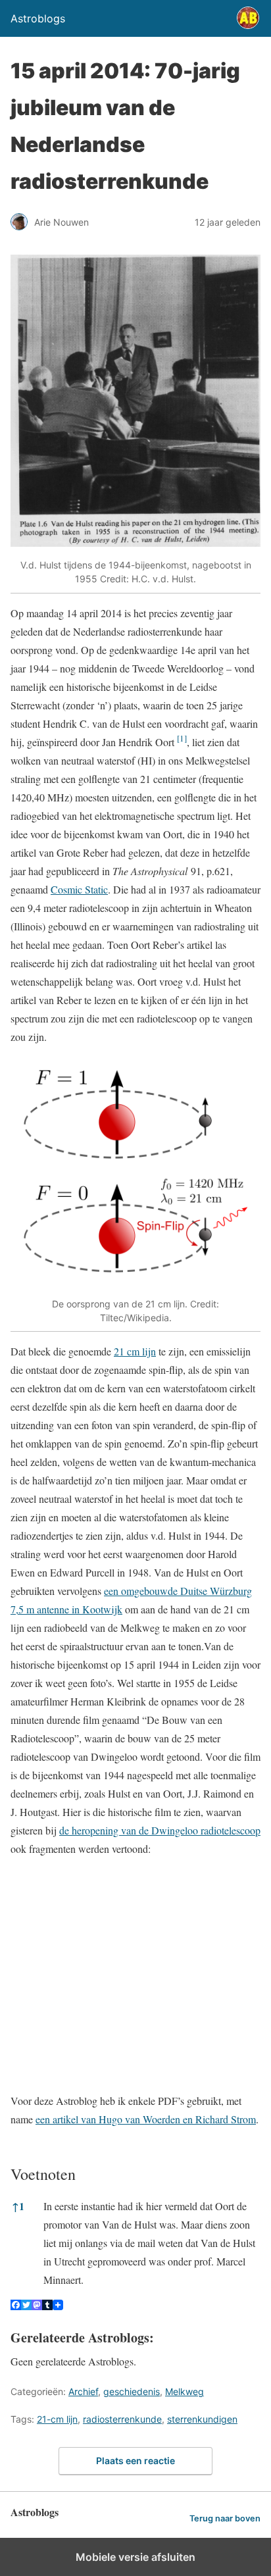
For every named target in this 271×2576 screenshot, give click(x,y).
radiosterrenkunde (122, 2419)
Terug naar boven (225, 2518)
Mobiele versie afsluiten (135, 2557)
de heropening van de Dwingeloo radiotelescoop (160, 1830)
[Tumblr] (47, 2306)
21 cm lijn (135, 1351)
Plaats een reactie (135, 2461)
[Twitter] (26, 2306)
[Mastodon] (37, 2306)
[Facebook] (16, 2306)
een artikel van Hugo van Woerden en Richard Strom (146, 2119)
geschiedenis (132, 2391)
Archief (83, 2391)
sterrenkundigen (202, 2419)
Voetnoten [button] (43, 2174)
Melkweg (185, 2391)
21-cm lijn (57, 2419)
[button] (182, 742)
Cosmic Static (79, 889)
